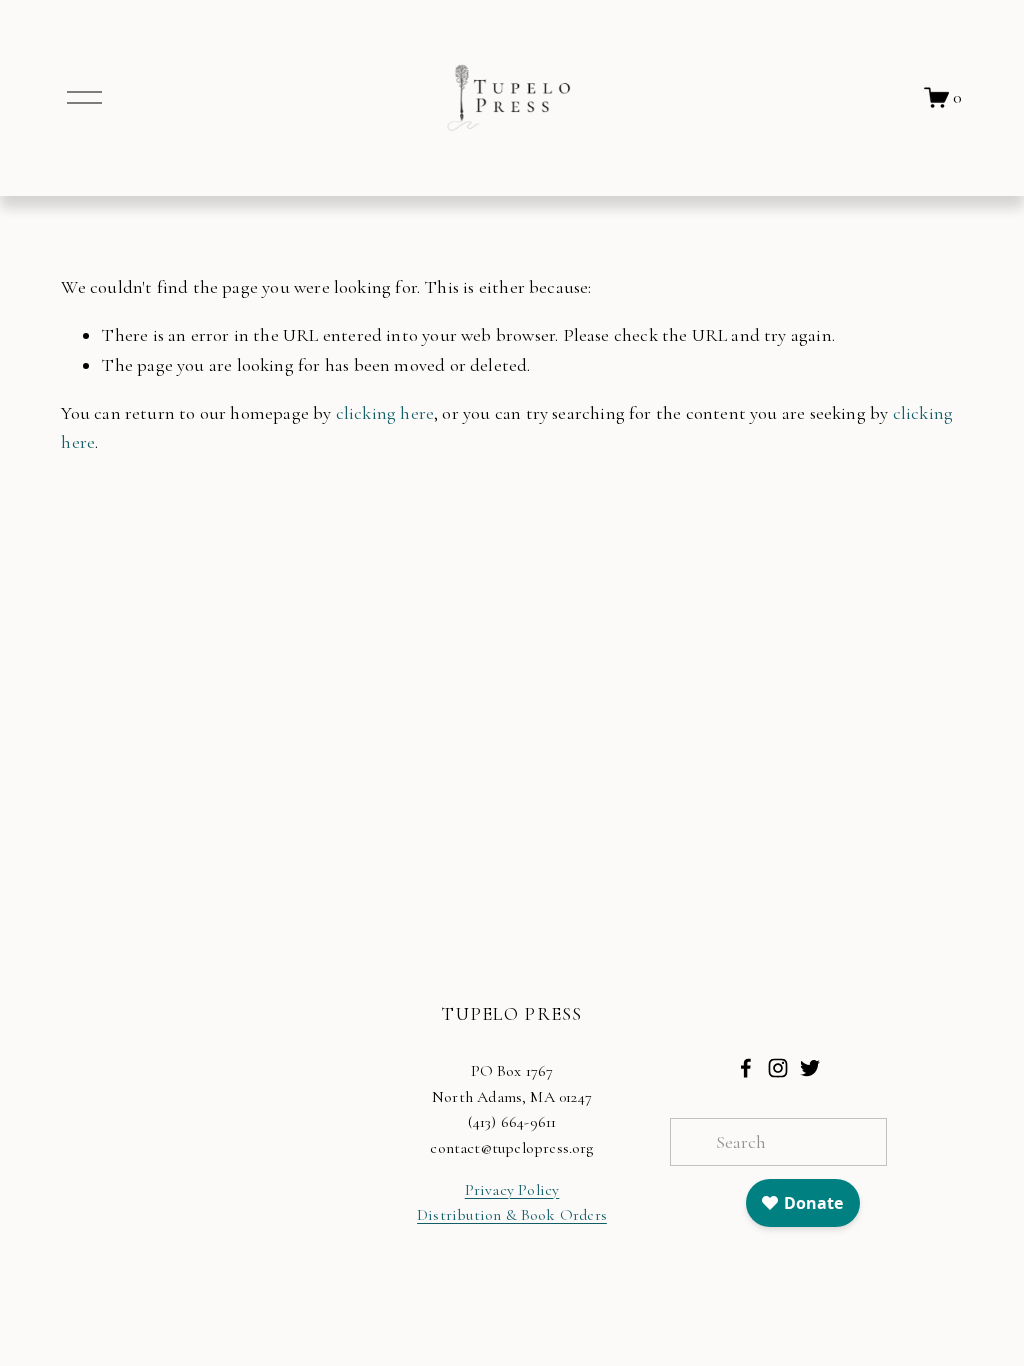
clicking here (385, 413)
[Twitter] (810, 1068)
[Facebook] (746, 1068)
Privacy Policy (512, 1190)
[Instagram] (778, 1068)
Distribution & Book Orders (512, 1215)
